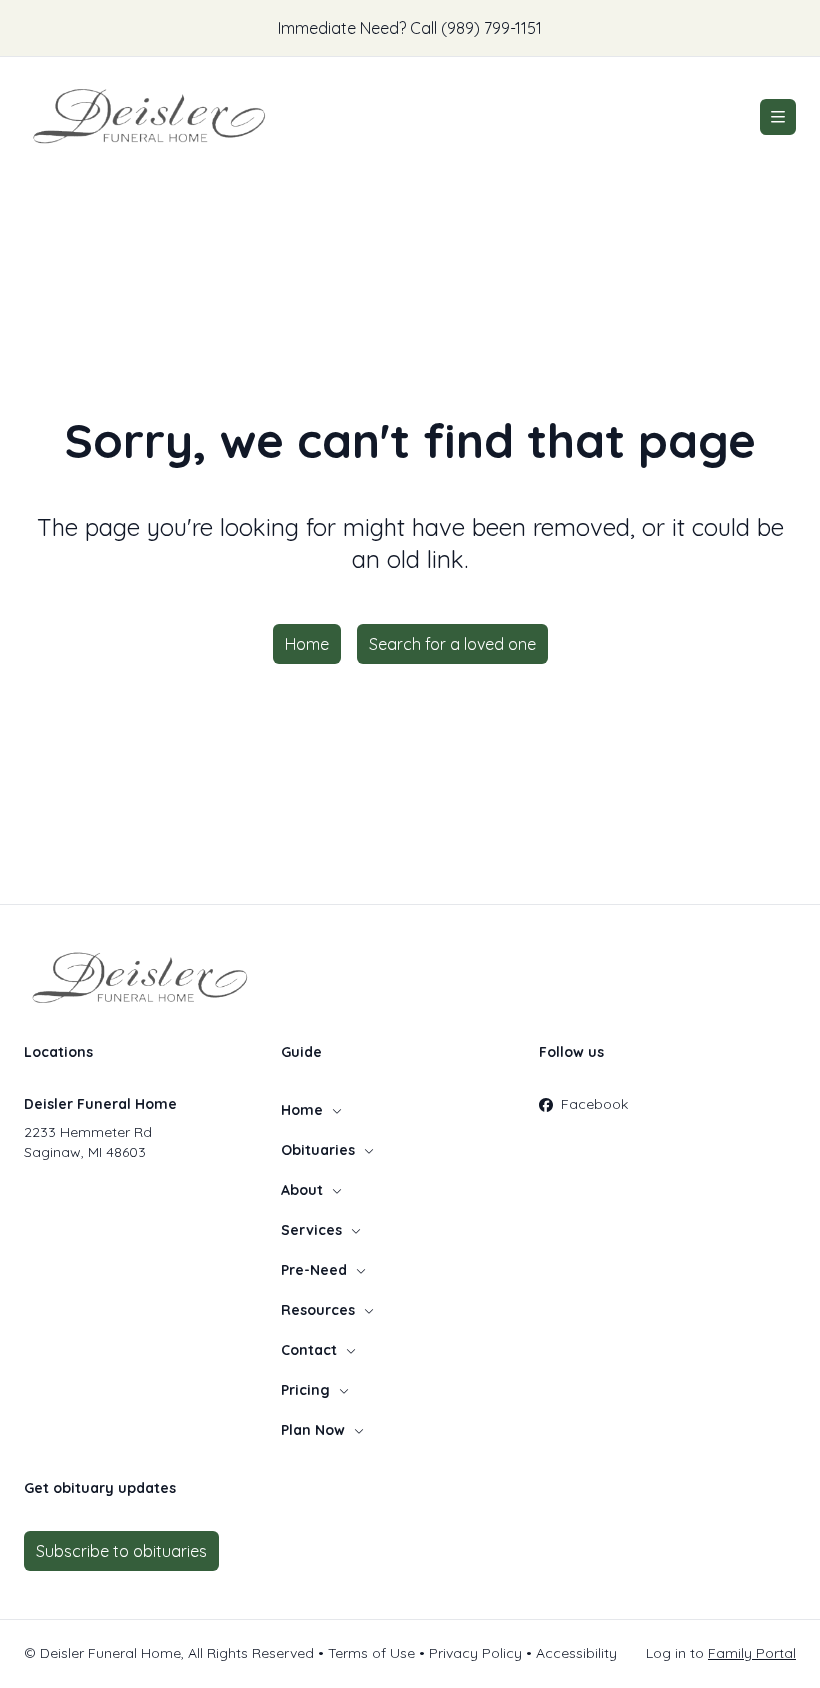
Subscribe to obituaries (121, 1551)
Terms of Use (371, 1653)
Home (307, 644)
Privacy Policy (475, 1653)
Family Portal (752, 1653)
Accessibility (576, 1653)
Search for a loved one (452, 644)
